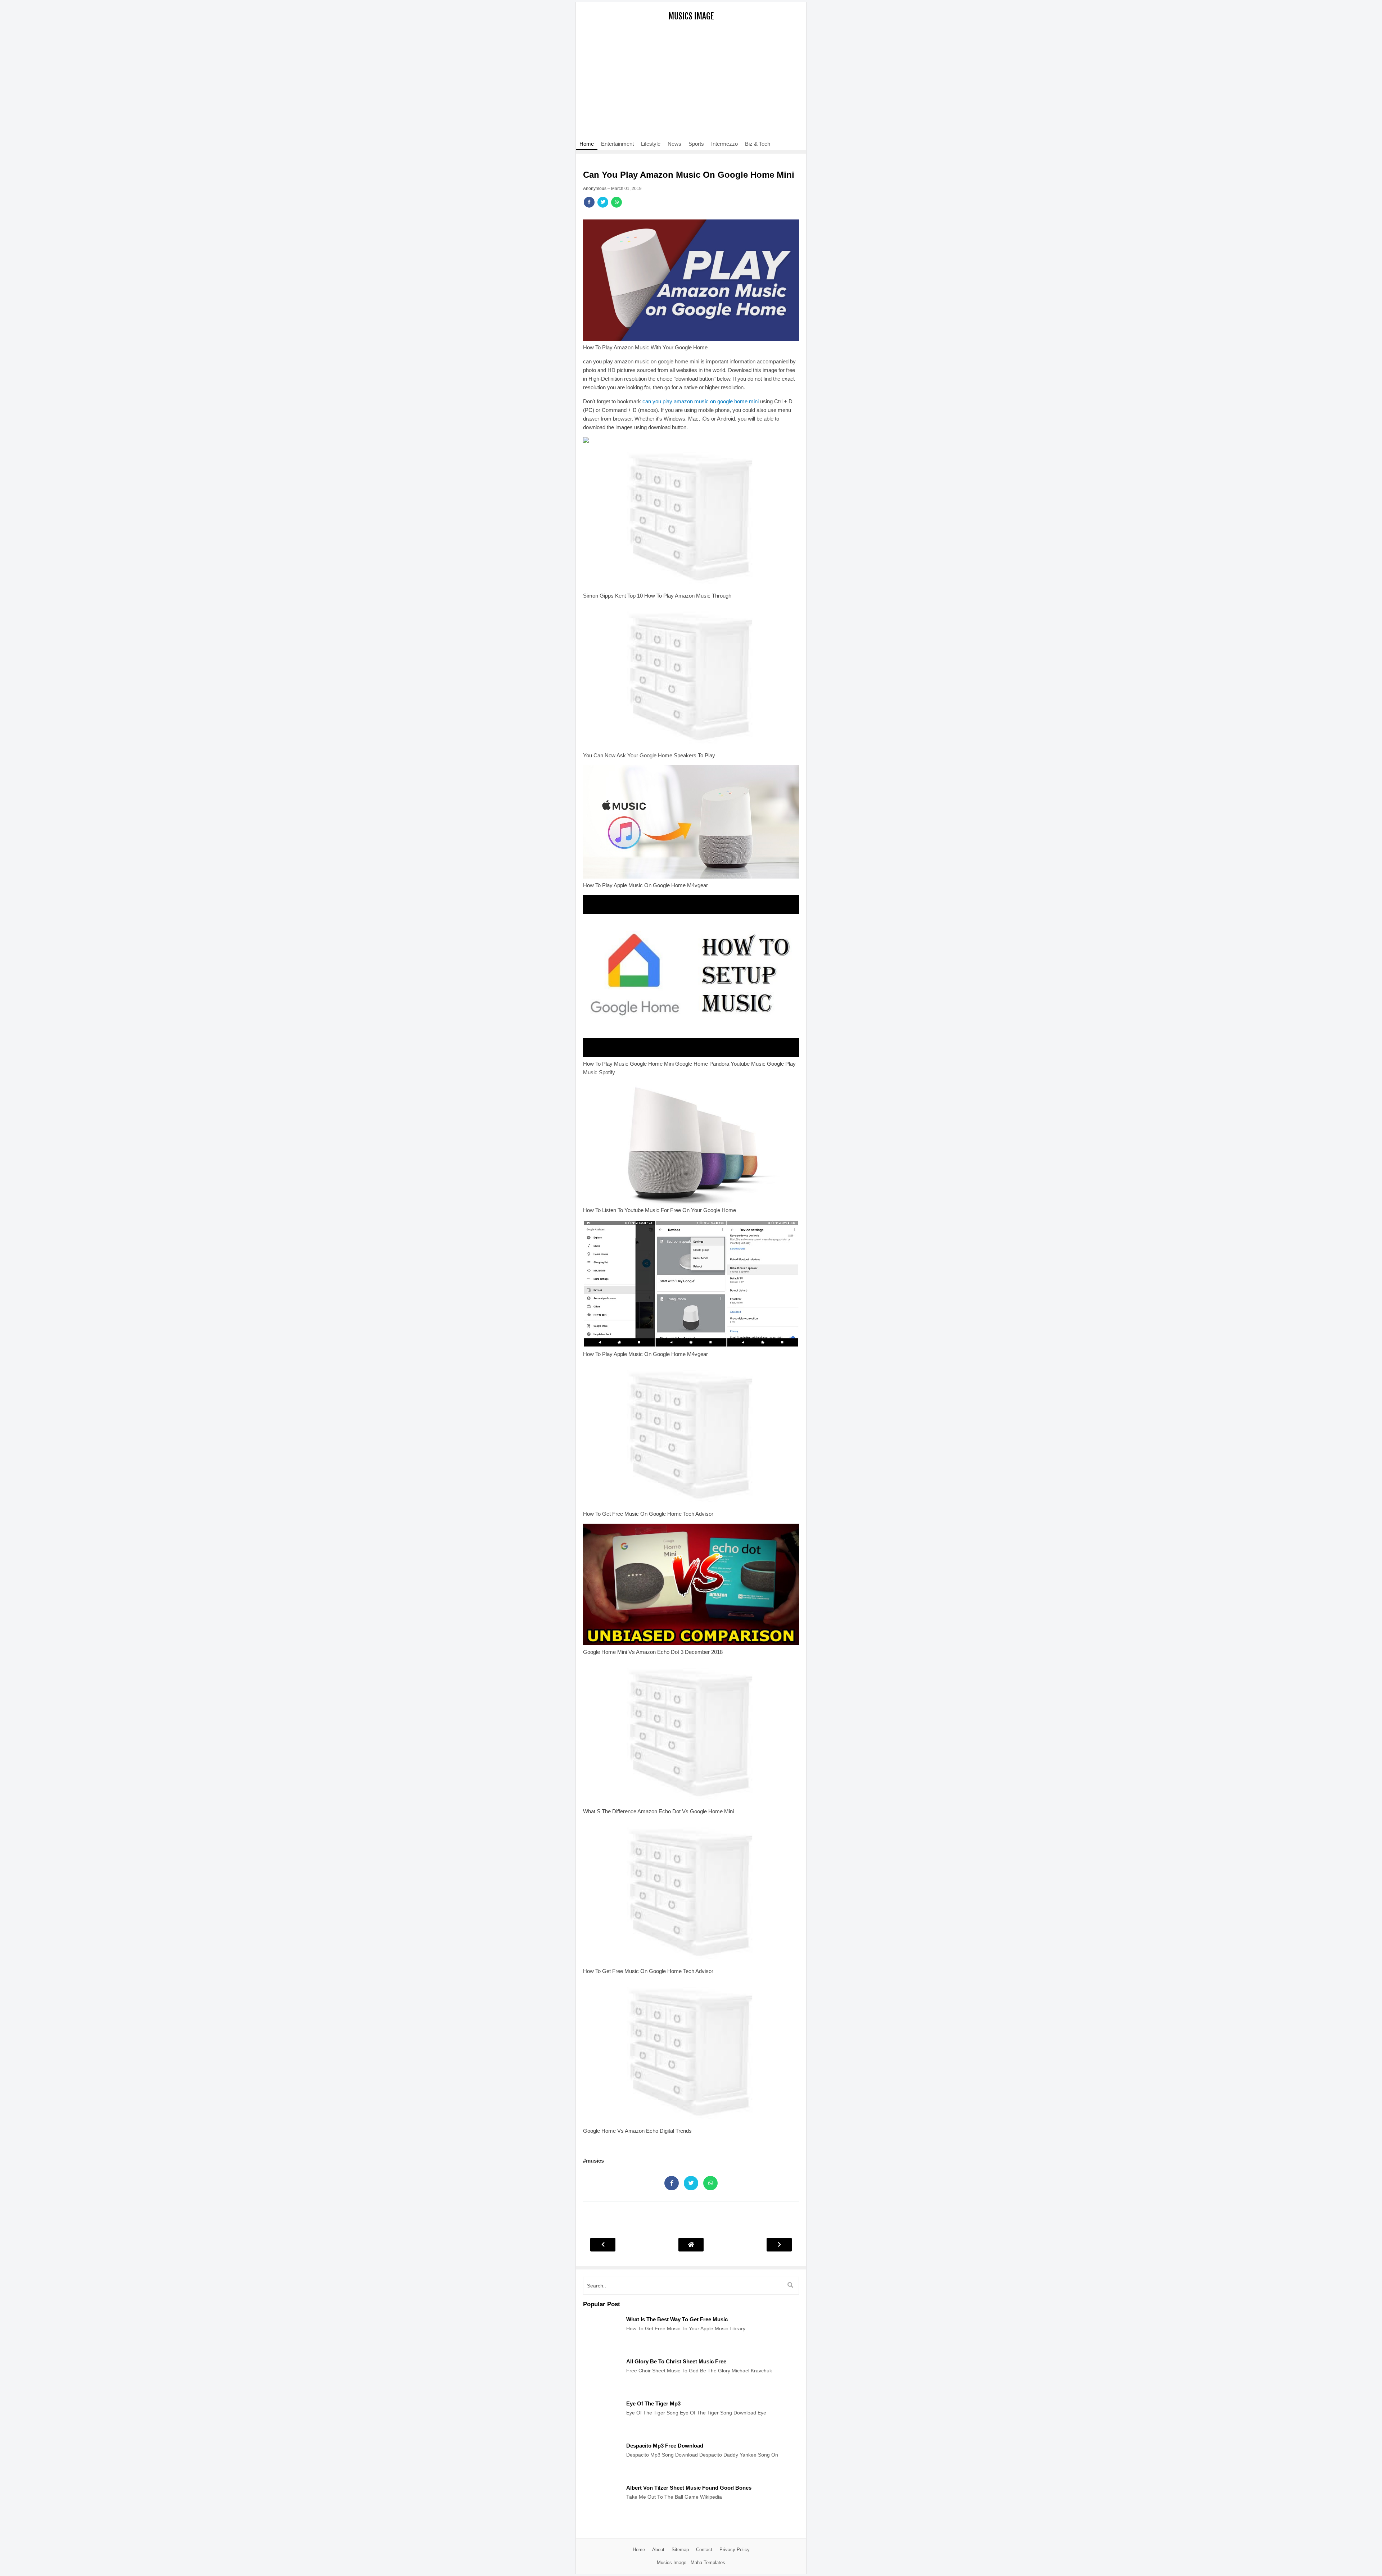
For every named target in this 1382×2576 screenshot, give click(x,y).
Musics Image (691, 16)
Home (587, 144)
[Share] (589, 202)
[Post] (601, 2349)
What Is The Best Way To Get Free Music (677, 2319)
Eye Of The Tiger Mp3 (653, 2403)
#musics (593, 2161)
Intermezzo (724, 144)
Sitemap (680, 2550)
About (658, 2550)
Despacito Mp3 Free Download (665, 2446)
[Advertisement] (691, 85)
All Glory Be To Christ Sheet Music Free (676, 2361)
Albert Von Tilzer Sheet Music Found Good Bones (689, 2488)
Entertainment (617, 144)
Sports (696, 144)
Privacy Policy (735, 2550)
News (674, 144)
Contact (704, 2550)
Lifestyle (651, 144)
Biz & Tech (758, 144)
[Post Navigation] (691, 2244)
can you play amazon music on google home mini (701, 401)
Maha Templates (708, 2563)
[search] (790, 2285)
